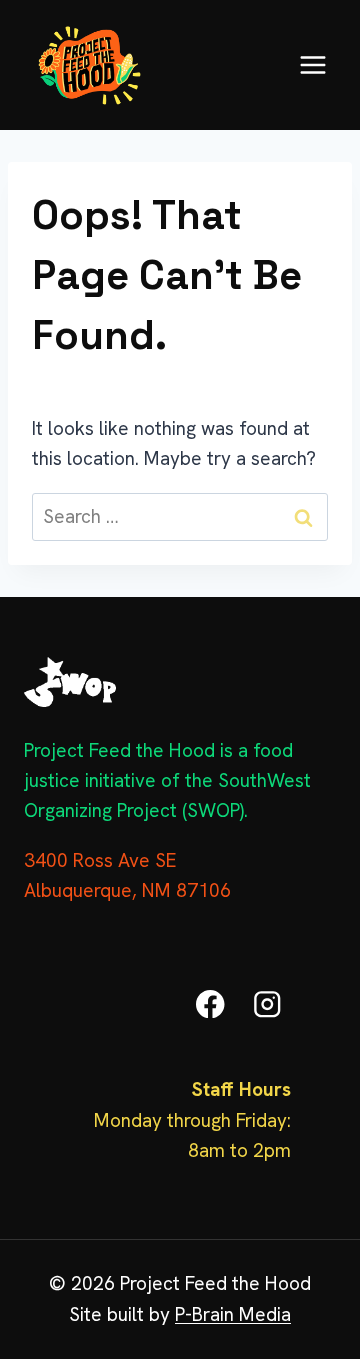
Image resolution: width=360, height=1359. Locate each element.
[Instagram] (267, 1004)
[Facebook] (210, 1004)
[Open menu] (312, 64)
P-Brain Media (233, 1314)
